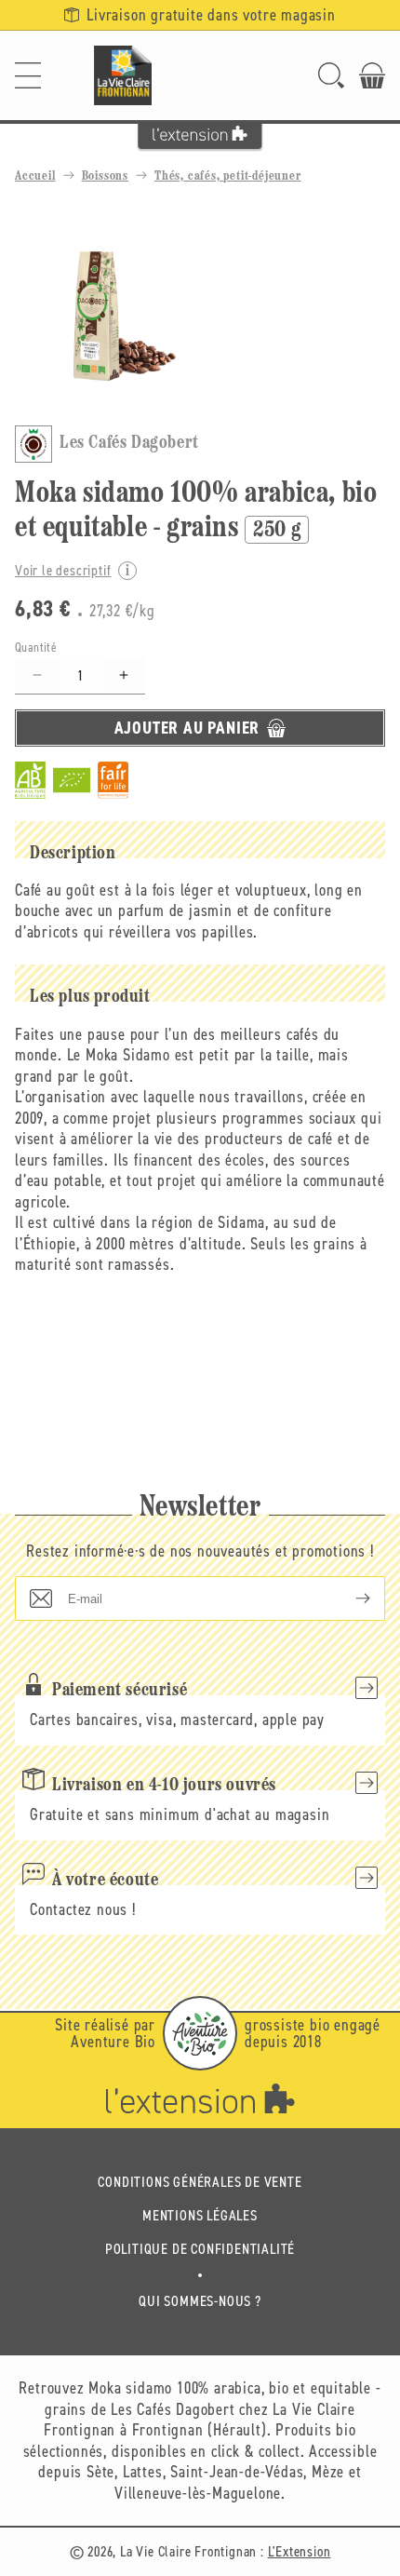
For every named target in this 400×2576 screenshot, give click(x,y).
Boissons (105, 176)
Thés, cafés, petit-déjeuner (228, 176)
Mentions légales (200, 2215)
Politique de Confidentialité (200, 2249)
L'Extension (300, 2551)
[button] (28, 75)
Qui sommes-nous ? (200, 2301)
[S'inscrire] (348, 1598)
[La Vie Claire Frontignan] (123, 75)
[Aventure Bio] (200, 2033)
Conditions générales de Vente (200, 2182)
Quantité (36, 647)
